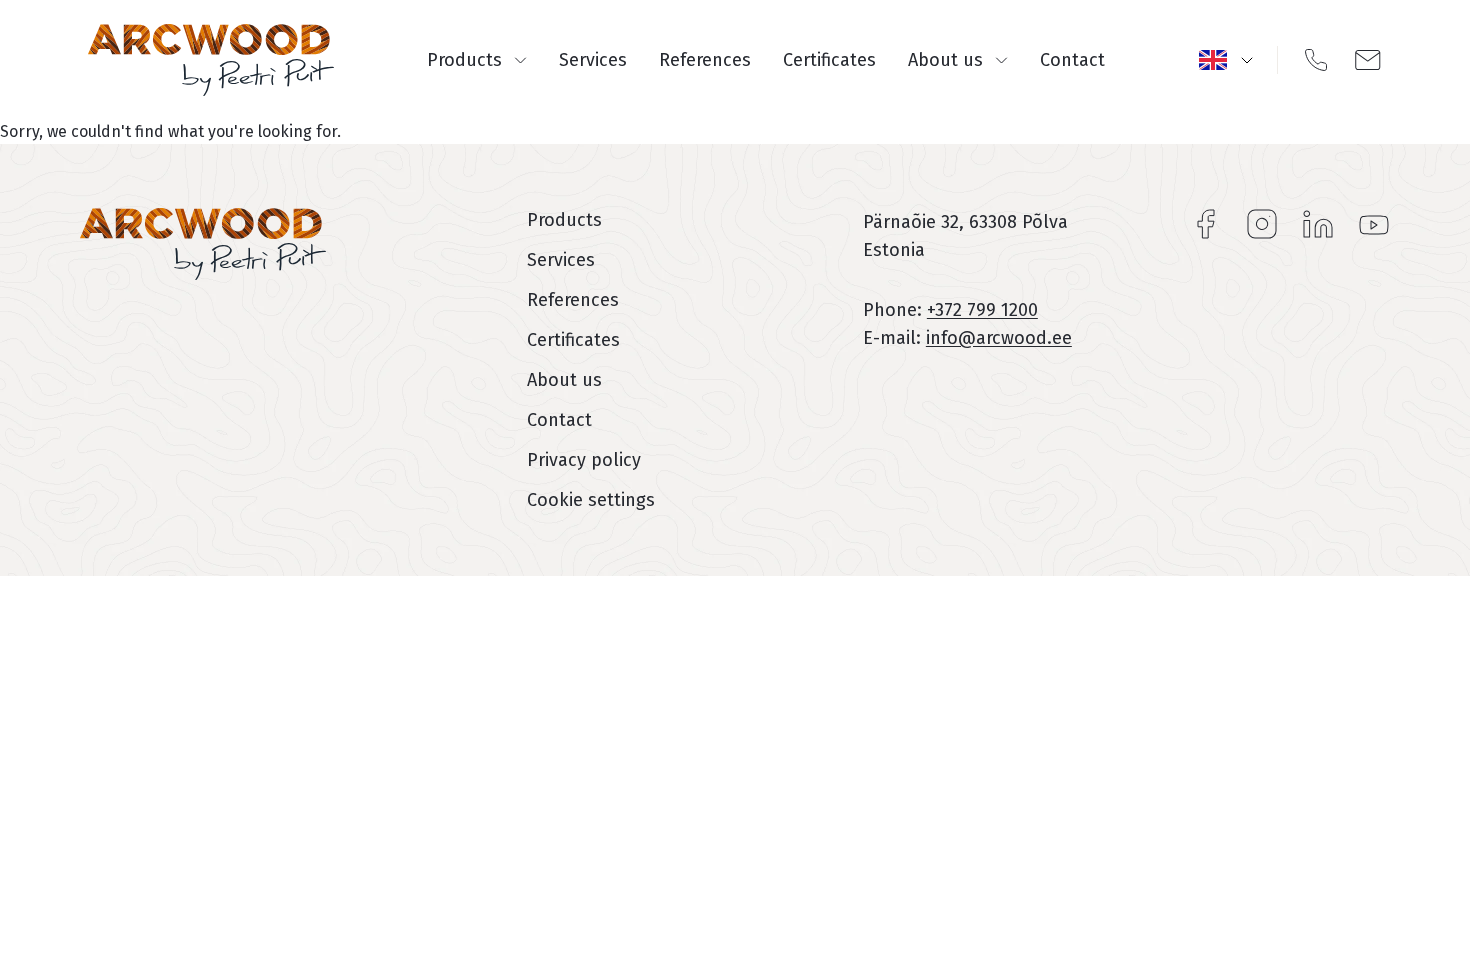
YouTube (1374, 224)
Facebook (1206, 224)
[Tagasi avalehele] (211, 60)
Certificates (829, 60)
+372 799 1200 (982, 310)
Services (593, 60)
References (705, 60)
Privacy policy (584, 460)
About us (945, 60)
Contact (1072, 60)
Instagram (1262, 224)
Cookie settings (591, 500)
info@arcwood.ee (999, 338)
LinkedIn (1318, 224)
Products (464, 60)
